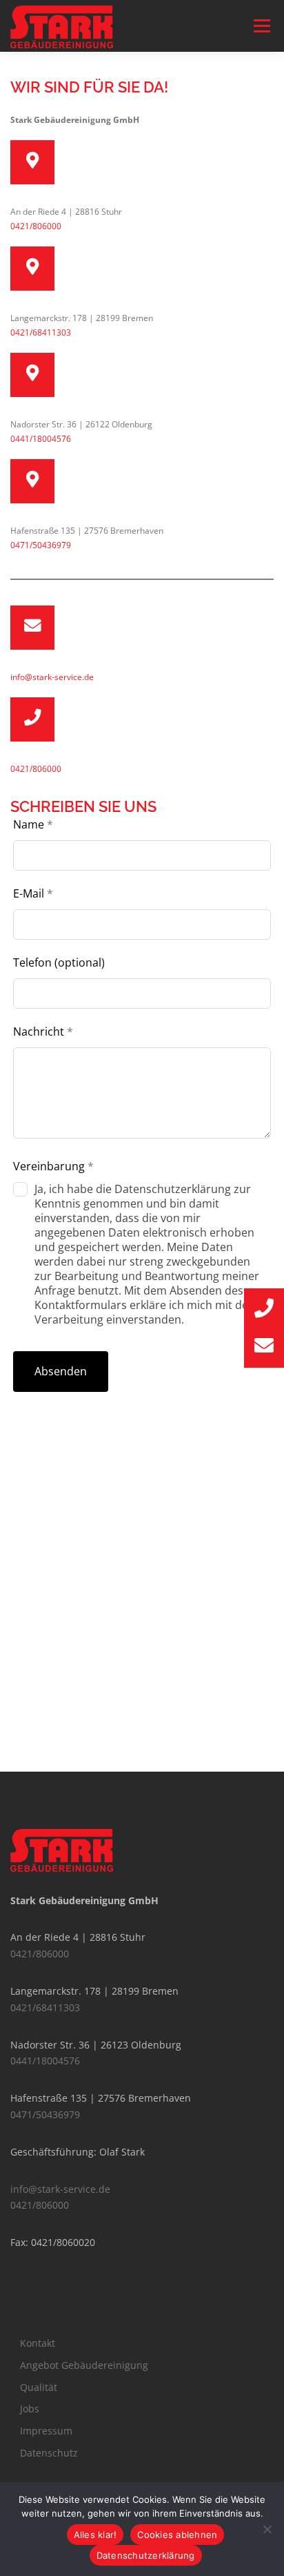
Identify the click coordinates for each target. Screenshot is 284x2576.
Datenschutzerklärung (146, 2555)
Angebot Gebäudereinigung (84, 2365)
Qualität (39, 2387)
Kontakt (38, 2343)
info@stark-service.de (52, 677)
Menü (261, 26)
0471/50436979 (41, 545)
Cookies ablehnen (177, 2535)
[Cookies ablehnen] (267, 2529)
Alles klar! (95, 2535)
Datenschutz (49, 2453)
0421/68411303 (41, 332)
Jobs (30, 2409)
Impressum (46, 2431)
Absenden (61, 1371)
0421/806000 (36, 226)
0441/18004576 (41, 439)
